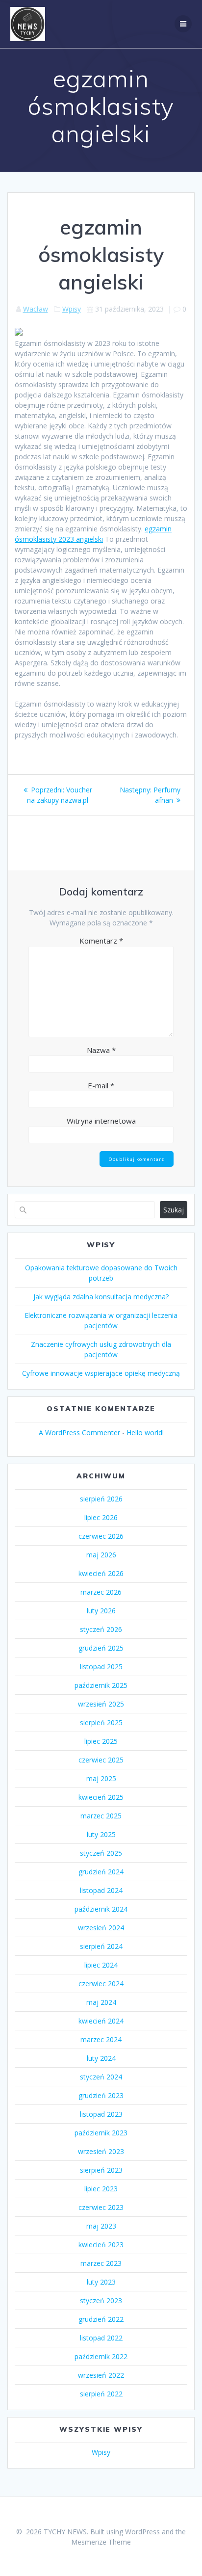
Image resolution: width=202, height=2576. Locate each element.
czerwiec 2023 (101, 2207)
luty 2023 (101, 2282)
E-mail (101, 1085)
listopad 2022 (101, 2338)
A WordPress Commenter (79, 1433)
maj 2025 (101, 1778)
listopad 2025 (101, 1667)
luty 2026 (101, 1611)
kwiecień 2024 (101, 2021)
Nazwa (101, 1050)
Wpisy (72, 309)
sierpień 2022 (101, 2394)
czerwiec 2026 (101, 1536)
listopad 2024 (101, 1890)
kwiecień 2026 (101, 1573)
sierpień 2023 (101, 2170)
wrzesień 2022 (101, 2375)
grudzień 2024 (101, 1872)
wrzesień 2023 (101, 2151)
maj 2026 (101, 1555)
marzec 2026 (101, 1592)
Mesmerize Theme (101, 2542)
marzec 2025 (101, 1816)
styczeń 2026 (101, 1629)
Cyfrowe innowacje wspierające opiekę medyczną (101, 1373)
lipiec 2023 (101, 2189)
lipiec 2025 (101, 1741)
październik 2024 (101, 1909)
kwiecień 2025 (101, 1797)
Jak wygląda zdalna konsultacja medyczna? (101, 1297)
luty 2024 (101, 2058)
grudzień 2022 (101, 2319)
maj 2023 (101, 2226)
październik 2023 (101, 2133)
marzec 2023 (101, 2263)
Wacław (36, 309)
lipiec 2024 (101, 1965)
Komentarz (101, 941)
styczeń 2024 (101, 2077)
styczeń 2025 (101, 1853)
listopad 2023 (101, 2114)
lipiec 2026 (101, 1517)
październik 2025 (101, 1685)
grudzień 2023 (101, 2095)
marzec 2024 (101, 2039)
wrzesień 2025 (101, 1704)
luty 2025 (101, 1834)
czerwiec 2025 (101, 1760)
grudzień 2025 (101, 1648)
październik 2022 (101, 2356)
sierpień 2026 (101, 1499)
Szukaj (174, 1210)
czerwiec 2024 (101, 1984)
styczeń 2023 (101, 2300)
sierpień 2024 (101, 1946)
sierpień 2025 (101, 1722)
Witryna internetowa (101, 1121)
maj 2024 (101, 2002)
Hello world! (145, 1433)
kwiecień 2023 (101, 2245)
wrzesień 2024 (101, 1928)
